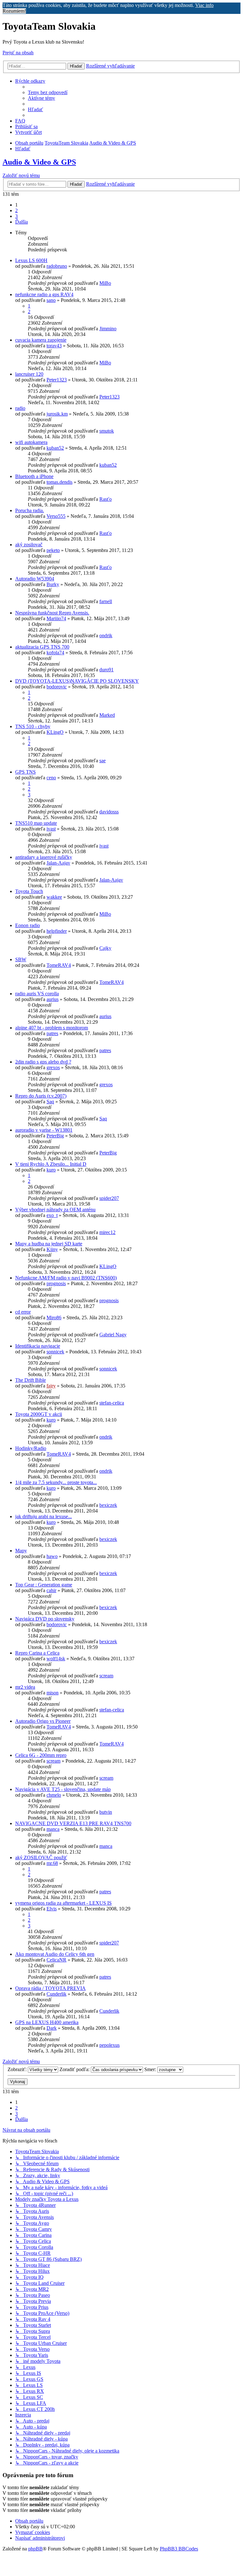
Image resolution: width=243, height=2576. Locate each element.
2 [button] (16, 210)
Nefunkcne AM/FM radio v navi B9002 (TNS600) (66, 1278)
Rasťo (106, 499)
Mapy (21, 1551)
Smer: (151, 2069)
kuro (51, 1170)
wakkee (54, 897)
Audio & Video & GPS (39, 162)
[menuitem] (48, 92)
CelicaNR (56, 1960)
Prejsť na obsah (18, 53)
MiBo (105, 283)
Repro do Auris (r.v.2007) (41, 1096)
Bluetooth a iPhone (34, 476)
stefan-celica (112, 1403)
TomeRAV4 (59, 965)
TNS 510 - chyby (33, 726)
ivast (51, 829)
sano (51, 300)
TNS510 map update (36, 823)
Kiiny (52, 1249)
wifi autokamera (31, 442)
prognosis (56, 1283)
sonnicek (55, 1352)
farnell (106, 601)
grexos (53, 1067)
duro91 (106, 670)
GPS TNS (25, 772)
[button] (22, 222)
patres (52, 1033)
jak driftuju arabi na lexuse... (44, 1516)
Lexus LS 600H (31, 260)
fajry (51, 1386)
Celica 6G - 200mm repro (41, 1755)
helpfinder (57, 931)
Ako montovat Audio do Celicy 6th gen (55, 1954)
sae (103, 761)
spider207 (109, 1198)
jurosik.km (57, 414)
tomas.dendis (59, 482)
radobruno (57, 266)
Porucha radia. (30, 510)
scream (106, 1676)
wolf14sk (56, 1659)
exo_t (52, 1215)
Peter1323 (57, 380)
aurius (53, 999)
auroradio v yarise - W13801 (44, 1130)
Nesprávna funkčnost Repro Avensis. (52, 613)
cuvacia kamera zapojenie (41, 340)
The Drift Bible (31, 1380)
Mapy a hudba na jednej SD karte (49, 1244)
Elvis (52, 1909)
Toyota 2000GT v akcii (39, 1414)
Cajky (105, 948)
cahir (51, 1590)
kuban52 (55, 448)
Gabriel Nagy (113, 1335)
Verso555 (56, 516)
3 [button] (16, 216)
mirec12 (107, 1232)
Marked (107, 715)
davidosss (109, 812)
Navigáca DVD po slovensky (45, 1619)
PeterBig (55, 1136)
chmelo (54, 1795)
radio (20, 408)
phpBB (35, 2549)
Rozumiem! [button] (14, 11)
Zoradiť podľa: (75, 2069)
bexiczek (108, 1505)
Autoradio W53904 (35, 579)
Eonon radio (28, 925)
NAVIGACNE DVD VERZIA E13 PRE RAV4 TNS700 (73, 1823)
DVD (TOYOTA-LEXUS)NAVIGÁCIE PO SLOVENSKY (77, 681)
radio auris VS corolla (37, 994)
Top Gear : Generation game (44, 1585)
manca (53, 1829)
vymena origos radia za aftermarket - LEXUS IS (63, 1903)
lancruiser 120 (29, 374)
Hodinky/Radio (31, 1448)
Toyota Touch (29, 891)
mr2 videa (25, 1687)
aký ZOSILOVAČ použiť (41, 1857)
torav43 (54, 346)
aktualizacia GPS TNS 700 (42, 647)
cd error (23, 1312)
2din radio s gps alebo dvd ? (43, 1062)
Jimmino (108, 329)
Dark (52, 2028)
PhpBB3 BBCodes (179, 2549)
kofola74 (55, 653)
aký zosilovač (29, 545)
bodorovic (57, 687)
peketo (53, 550)
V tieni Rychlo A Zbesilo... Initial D (51, 1164)
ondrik (106, 635)
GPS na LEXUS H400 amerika (47, 2022)
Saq (50, 1102)
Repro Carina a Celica (37, 1653)
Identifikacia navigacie (38, 1346)
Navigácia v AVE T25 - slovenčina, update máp (63, 1789)
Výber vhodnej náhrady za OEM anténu (55, 1210)
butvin (106, 1812)
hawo (52, 1556)
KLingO (55, 732)
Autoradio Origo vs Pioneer (43, 1721)
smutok (107, 431)
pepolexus (109, 2045)
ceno (51, 778)
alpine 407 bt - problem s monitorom (52, 1028)
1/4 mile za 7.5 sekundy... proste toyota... (56, 1482)
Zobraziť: (18, 2069)
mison (53, 1693)
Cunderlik (56, 1994)
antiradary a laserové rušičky (44, 857)
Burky (53, 584)
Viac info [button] (204, 5)
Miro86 (54, 1318)
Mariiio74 (56, 618)
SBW (21, 959)
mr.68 (52, 1863)
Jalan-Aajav (58, 863)
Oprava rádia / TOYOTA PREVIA (50, 1988)
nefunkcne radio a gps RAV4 (44, 294)
